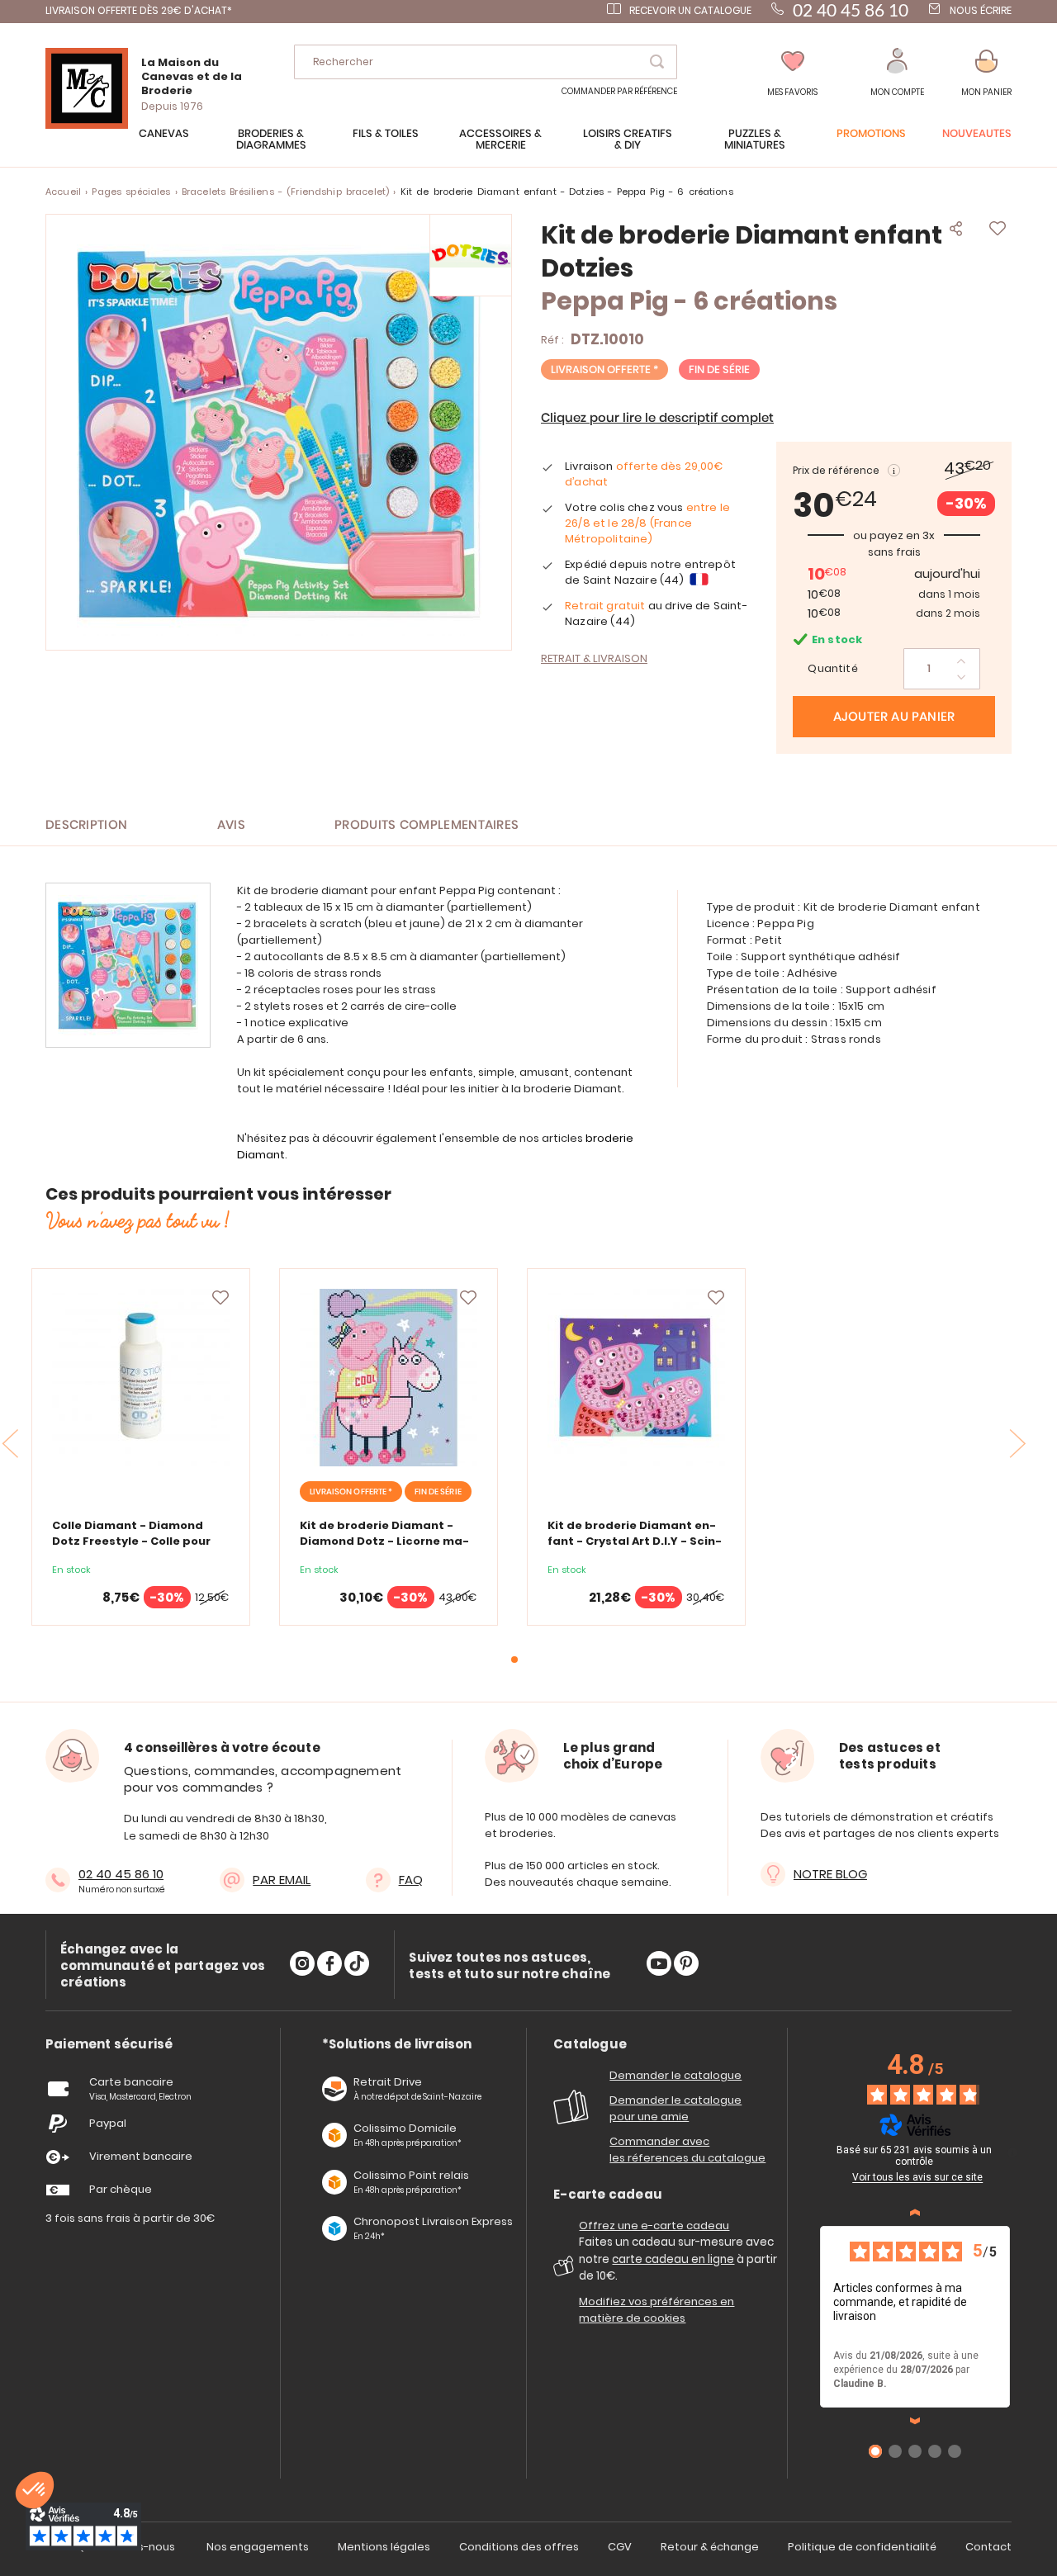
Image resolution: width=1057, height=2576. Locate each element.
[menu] (528, 148)
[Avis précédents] (915, 2213)
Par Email (282, 1880)
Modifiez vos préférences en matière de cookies (656, 2310)
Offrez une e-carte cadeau (654, 2226)
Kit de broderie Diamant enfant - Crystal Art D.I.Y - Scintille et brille (635, 1541)
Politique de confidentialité (862, 2547)
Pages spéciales (131, 192)
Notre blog (830, 1874)
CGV (620, 2547)
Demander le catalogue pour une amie (675, 2108)
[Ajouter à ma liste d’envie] (220, 1298)
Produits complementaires (427, 825)
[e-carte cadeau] (566, 2272)
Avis (231, 825)
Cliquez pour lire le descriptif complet (657, 418)
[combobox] (486, 62)
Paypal (108, 2123)
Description (86, 825)
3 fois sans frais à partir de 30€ (130, 2218)
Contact (988, 2547)
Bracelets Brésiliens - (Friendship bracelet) (285, 192)
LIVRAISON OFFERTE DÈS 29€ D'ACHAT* (139, 10)
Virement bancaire (141, 2156)
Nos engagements (258, 2547)
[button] (897, 73)
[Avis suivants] (915, 2421)
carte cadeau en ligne (673, 2259)
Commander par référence (619, 91)
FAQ (411, 1880)
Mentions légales (384, 2547)
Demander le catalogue (675, 2075)
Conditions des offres (519, 2547)
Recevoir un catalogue (690, 10)
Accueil (63, 192)
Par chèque (121, 2189)
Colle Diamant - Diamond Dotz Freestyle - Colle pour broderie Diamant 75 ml (131, 1541)
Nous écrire (981, 10)
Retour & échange (710, 2547)
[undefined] (1012, 2152)
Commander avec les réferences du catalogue (687, 2150)
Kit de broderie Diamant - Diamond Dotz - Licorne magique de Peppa (384, 1541)
